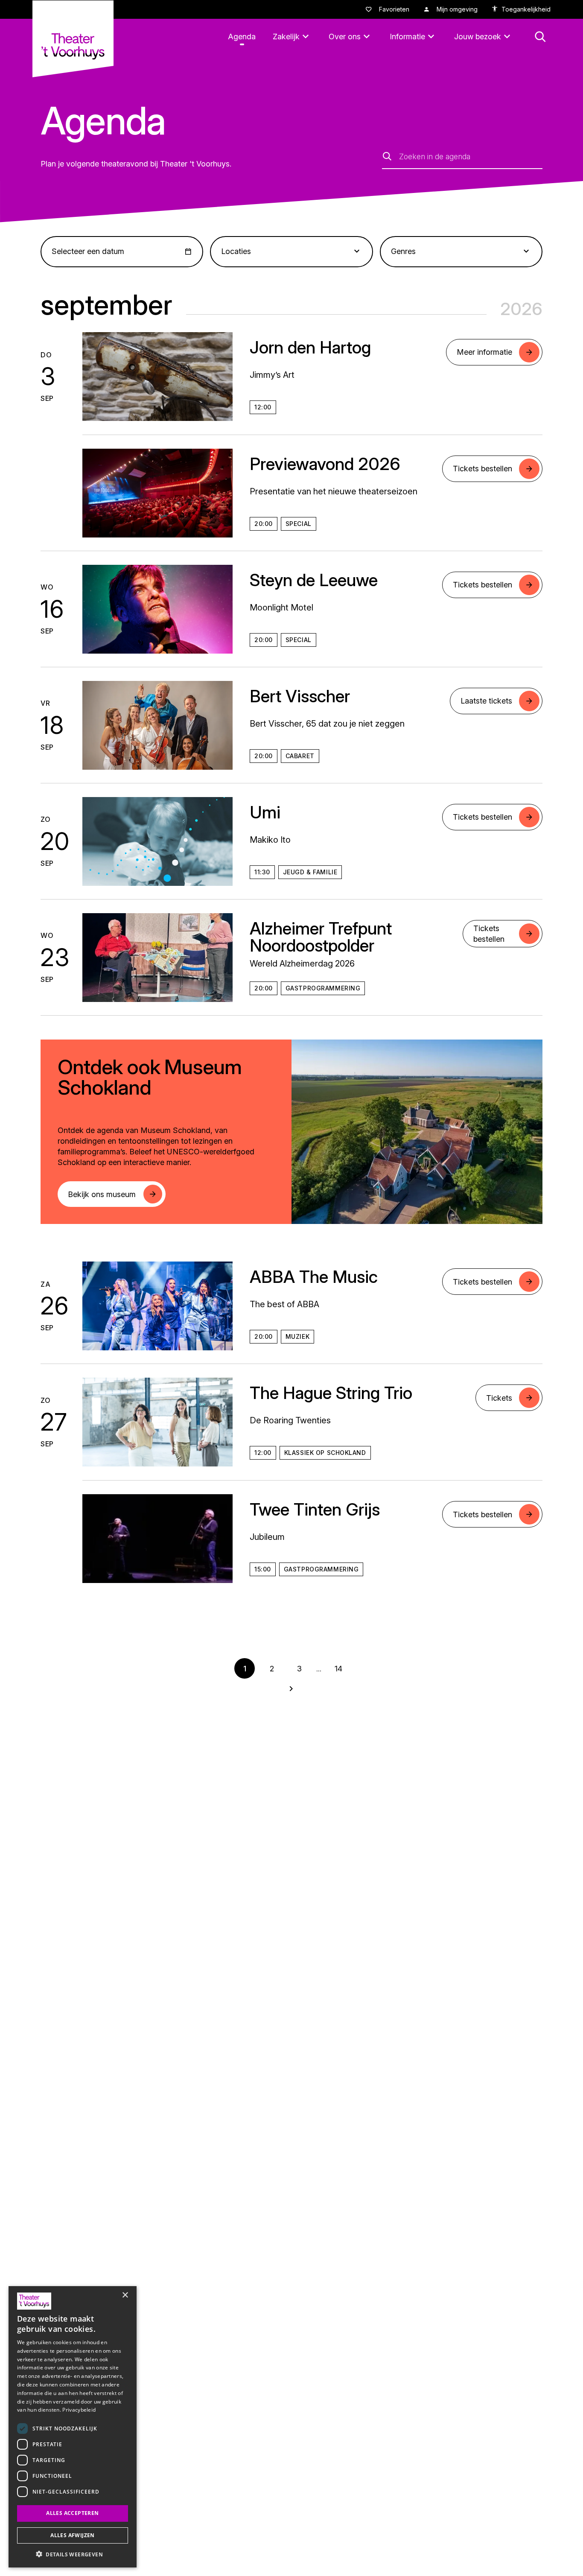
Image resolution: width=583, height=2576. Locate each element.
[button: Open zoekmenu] (540, 37)
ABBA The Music (314, 1277)
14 (338, 1669)
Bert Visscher (300, 696)
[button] (73, 2554)
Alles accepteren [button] (72, 2513)
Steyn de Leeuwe (314, 580)
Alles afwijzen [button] (73, 2535)
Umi (265, 812)
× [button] (125, 2295)
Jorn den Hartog (310, 347)
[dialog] (73, 2427)
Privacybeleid (79, 2410)
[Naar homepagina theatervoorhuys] (73, 39)
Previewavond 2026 (325, 464)
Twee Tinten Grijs (315, 1509)
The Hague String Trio (331, 1393)
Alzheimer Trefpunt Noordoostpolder (321, 937)
